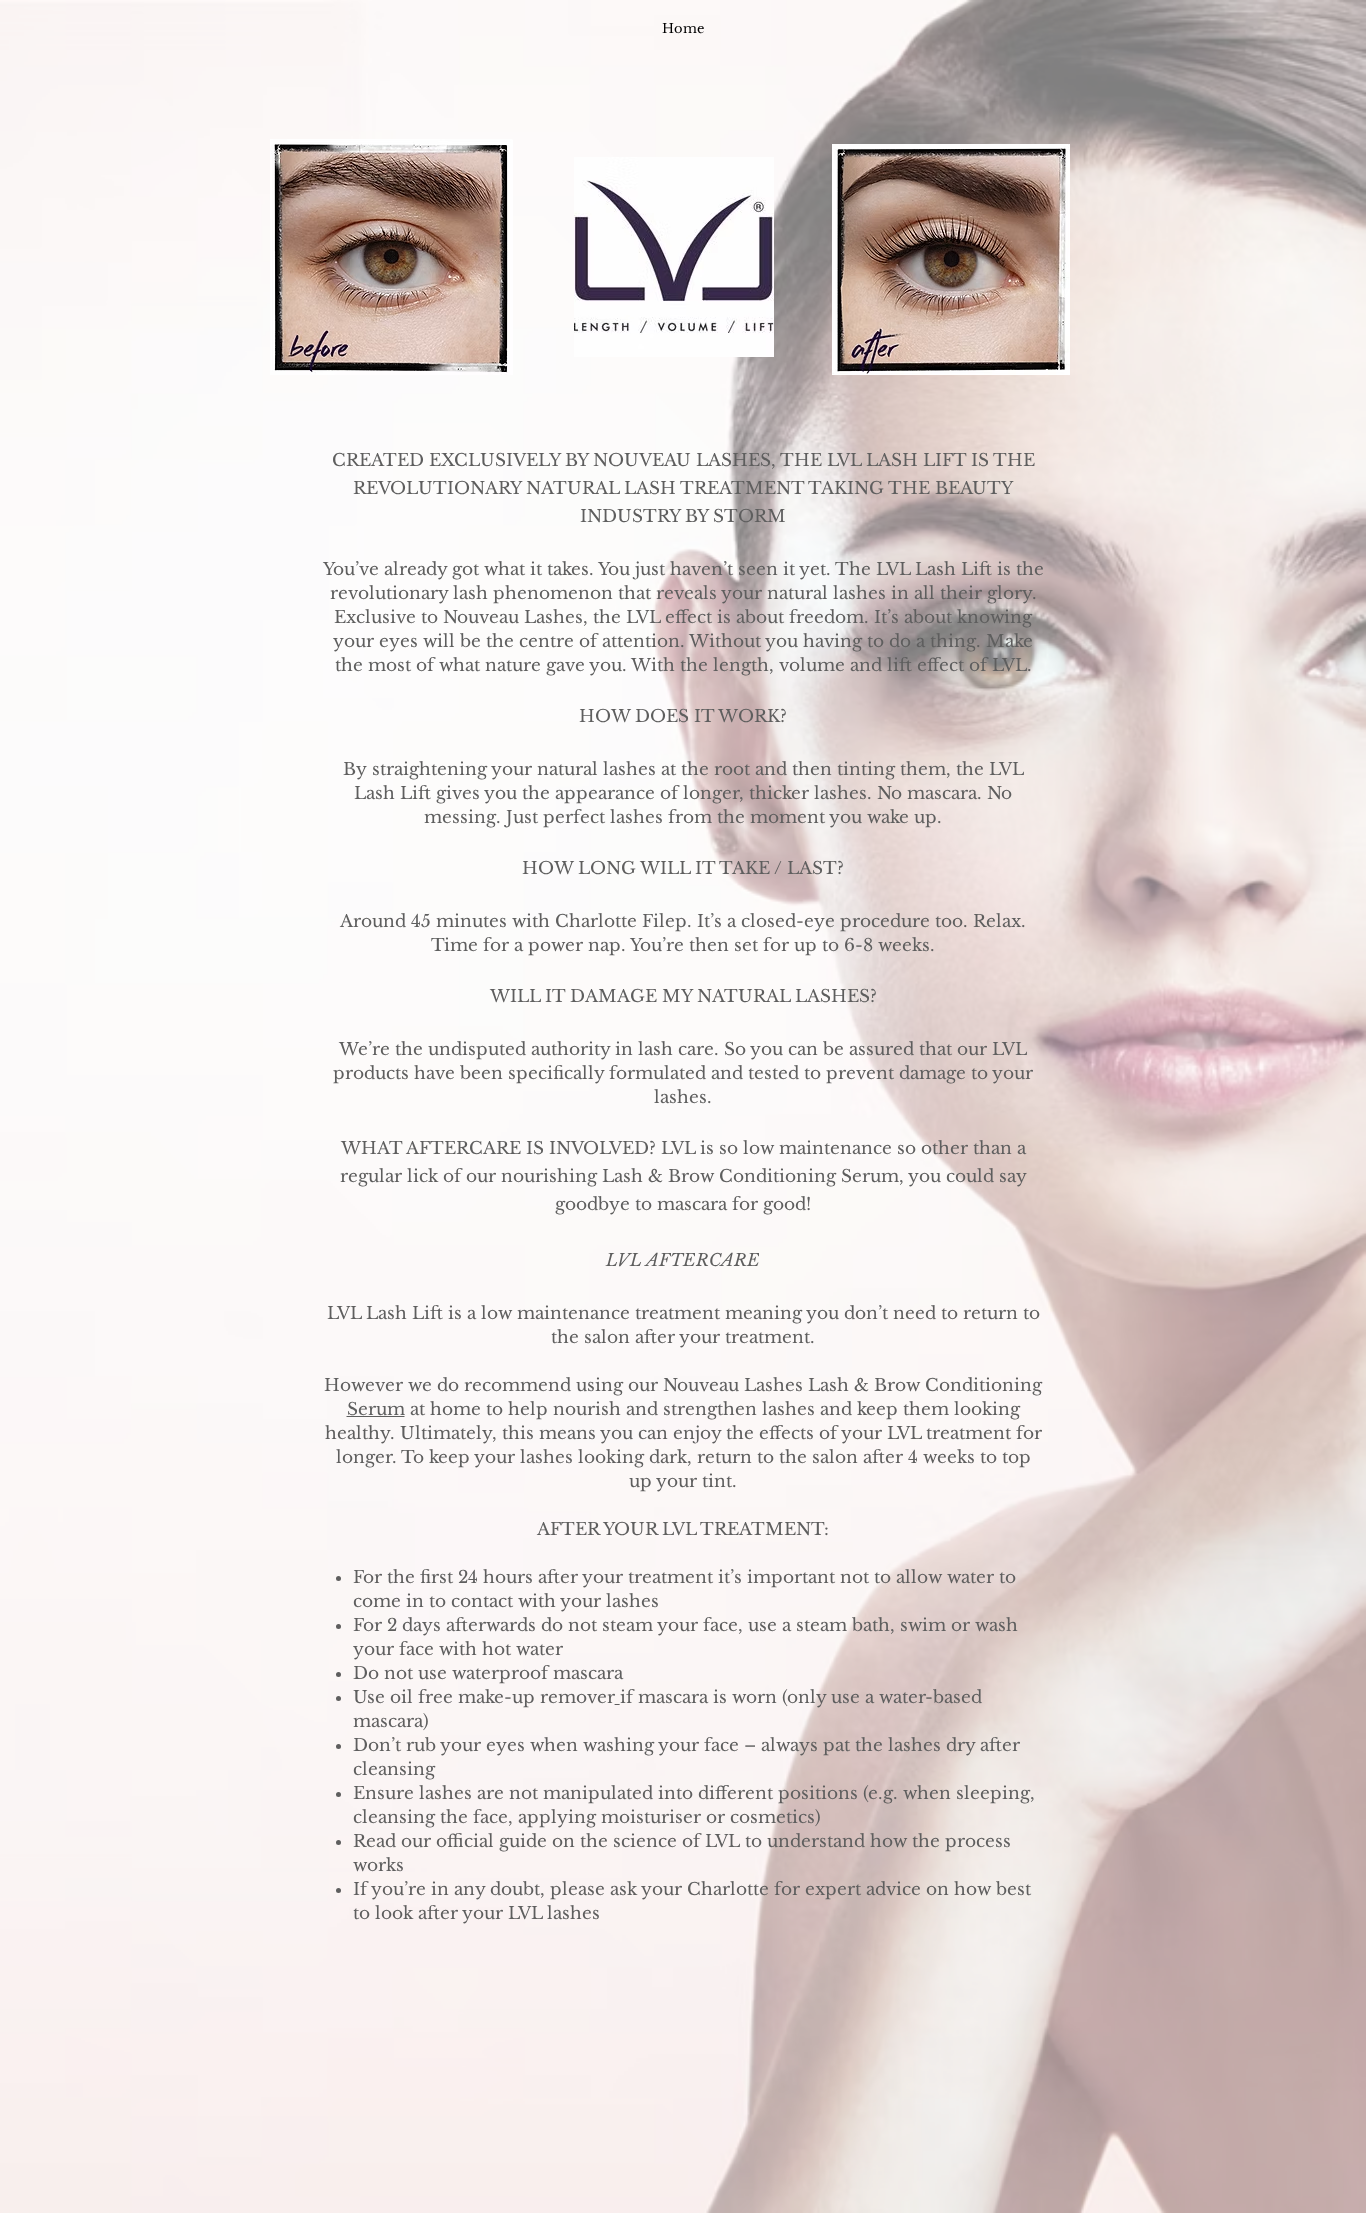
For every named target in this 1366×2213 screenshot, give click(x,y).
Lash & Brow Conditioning (925, 1385)
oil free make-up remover (502, 1697)
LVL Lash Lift (385, 1313)
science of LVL (676, 1841)
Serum (376, 1409)
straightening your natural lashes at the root (561, 769)
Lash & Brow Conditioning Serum (750, 1176)
